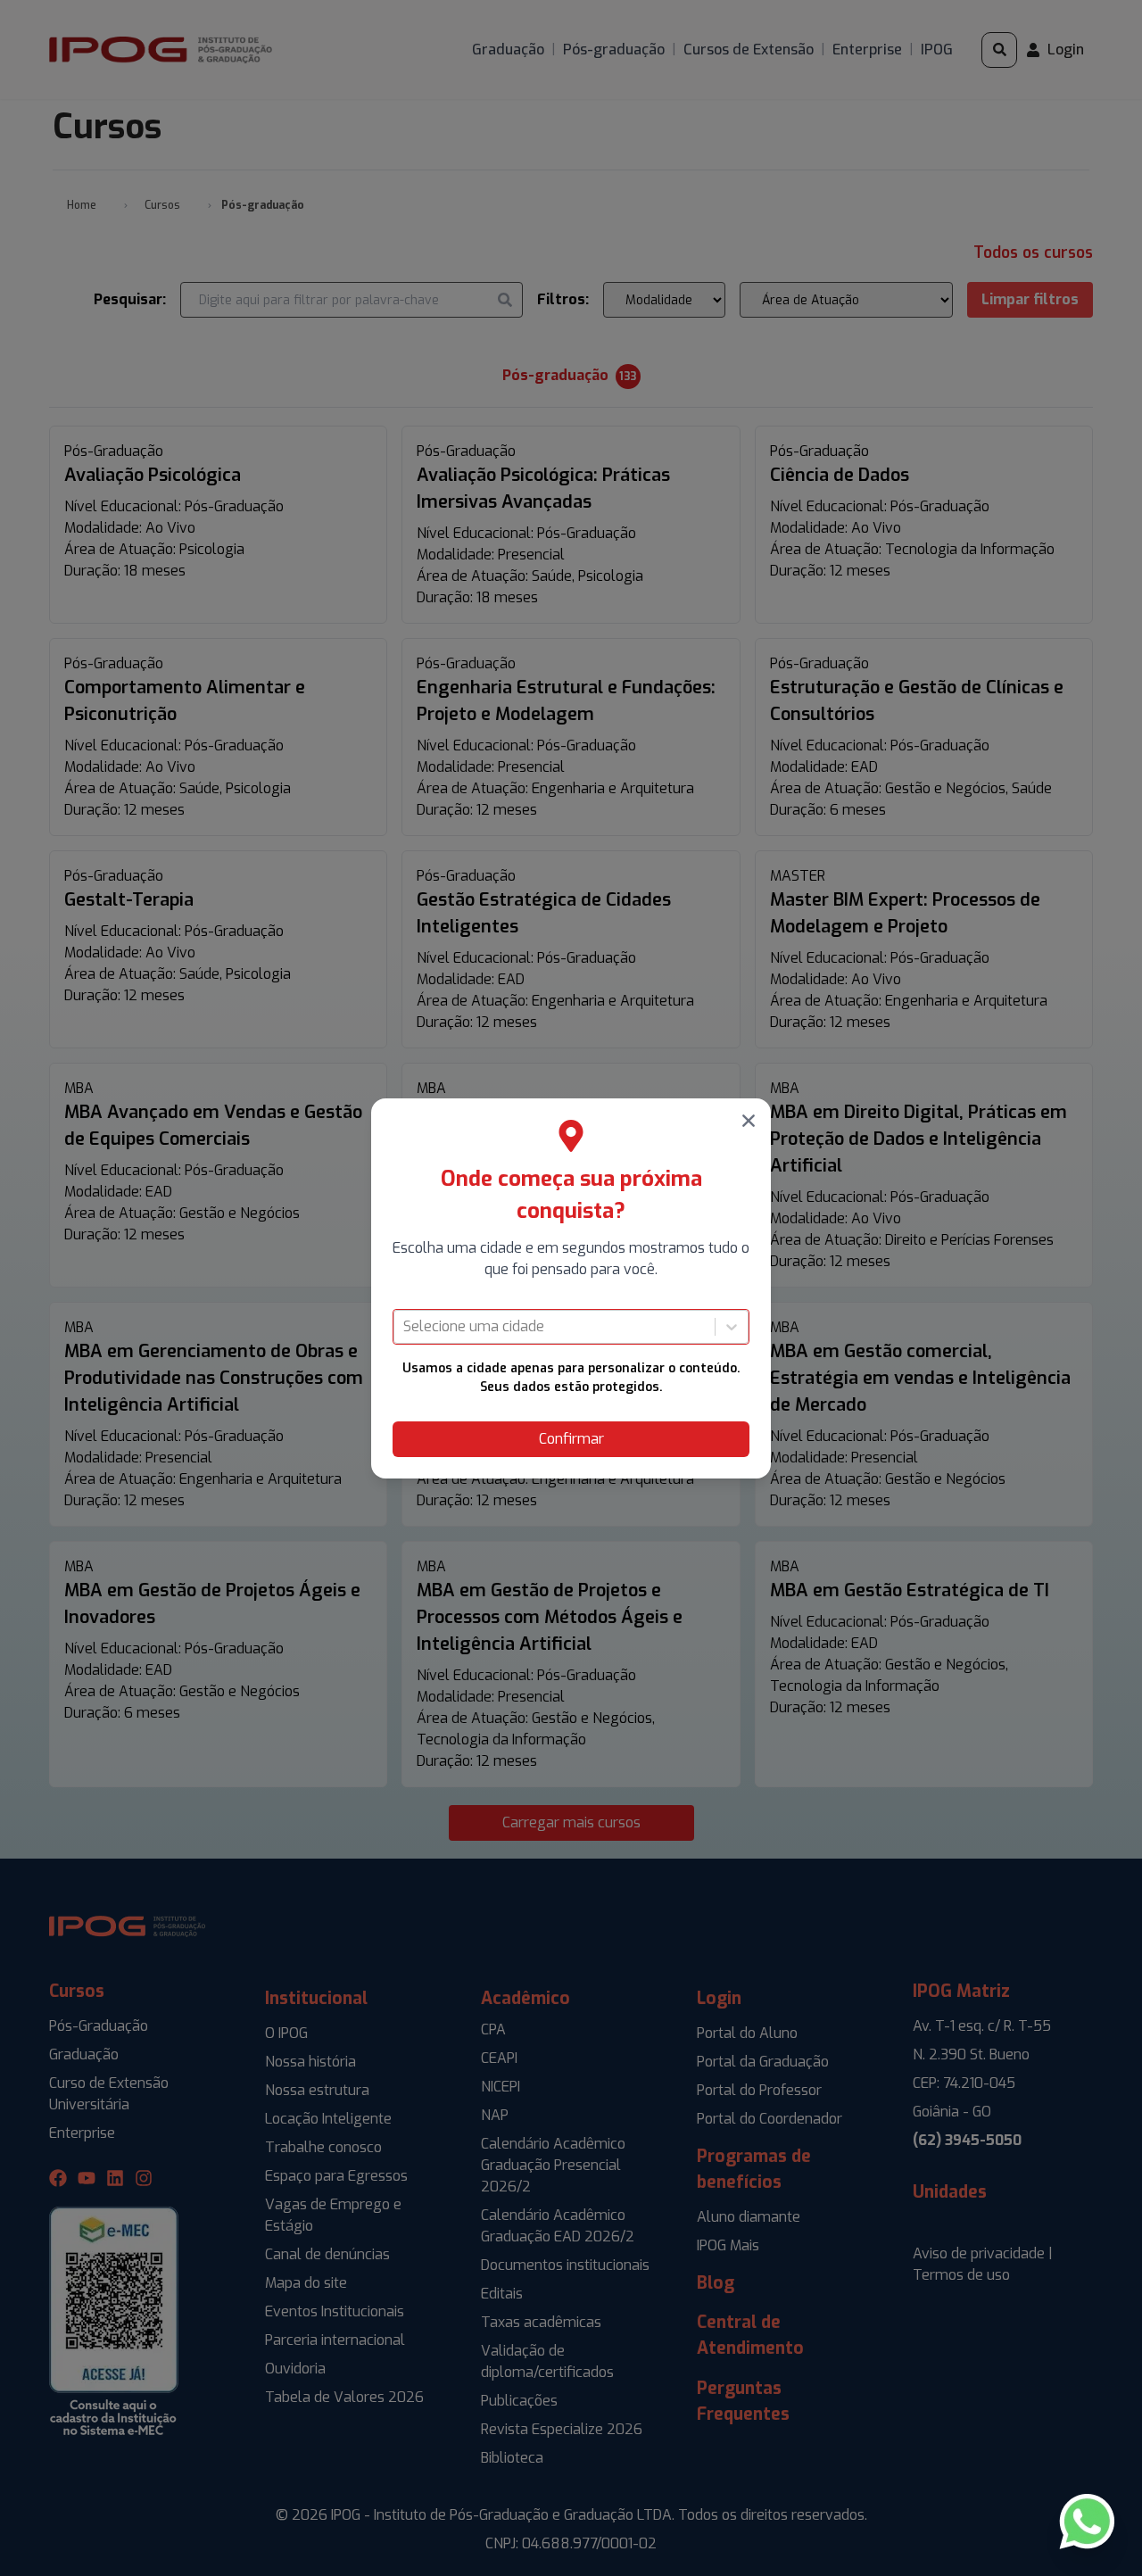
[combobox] (405, 1327)
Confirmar (571, 1439)
